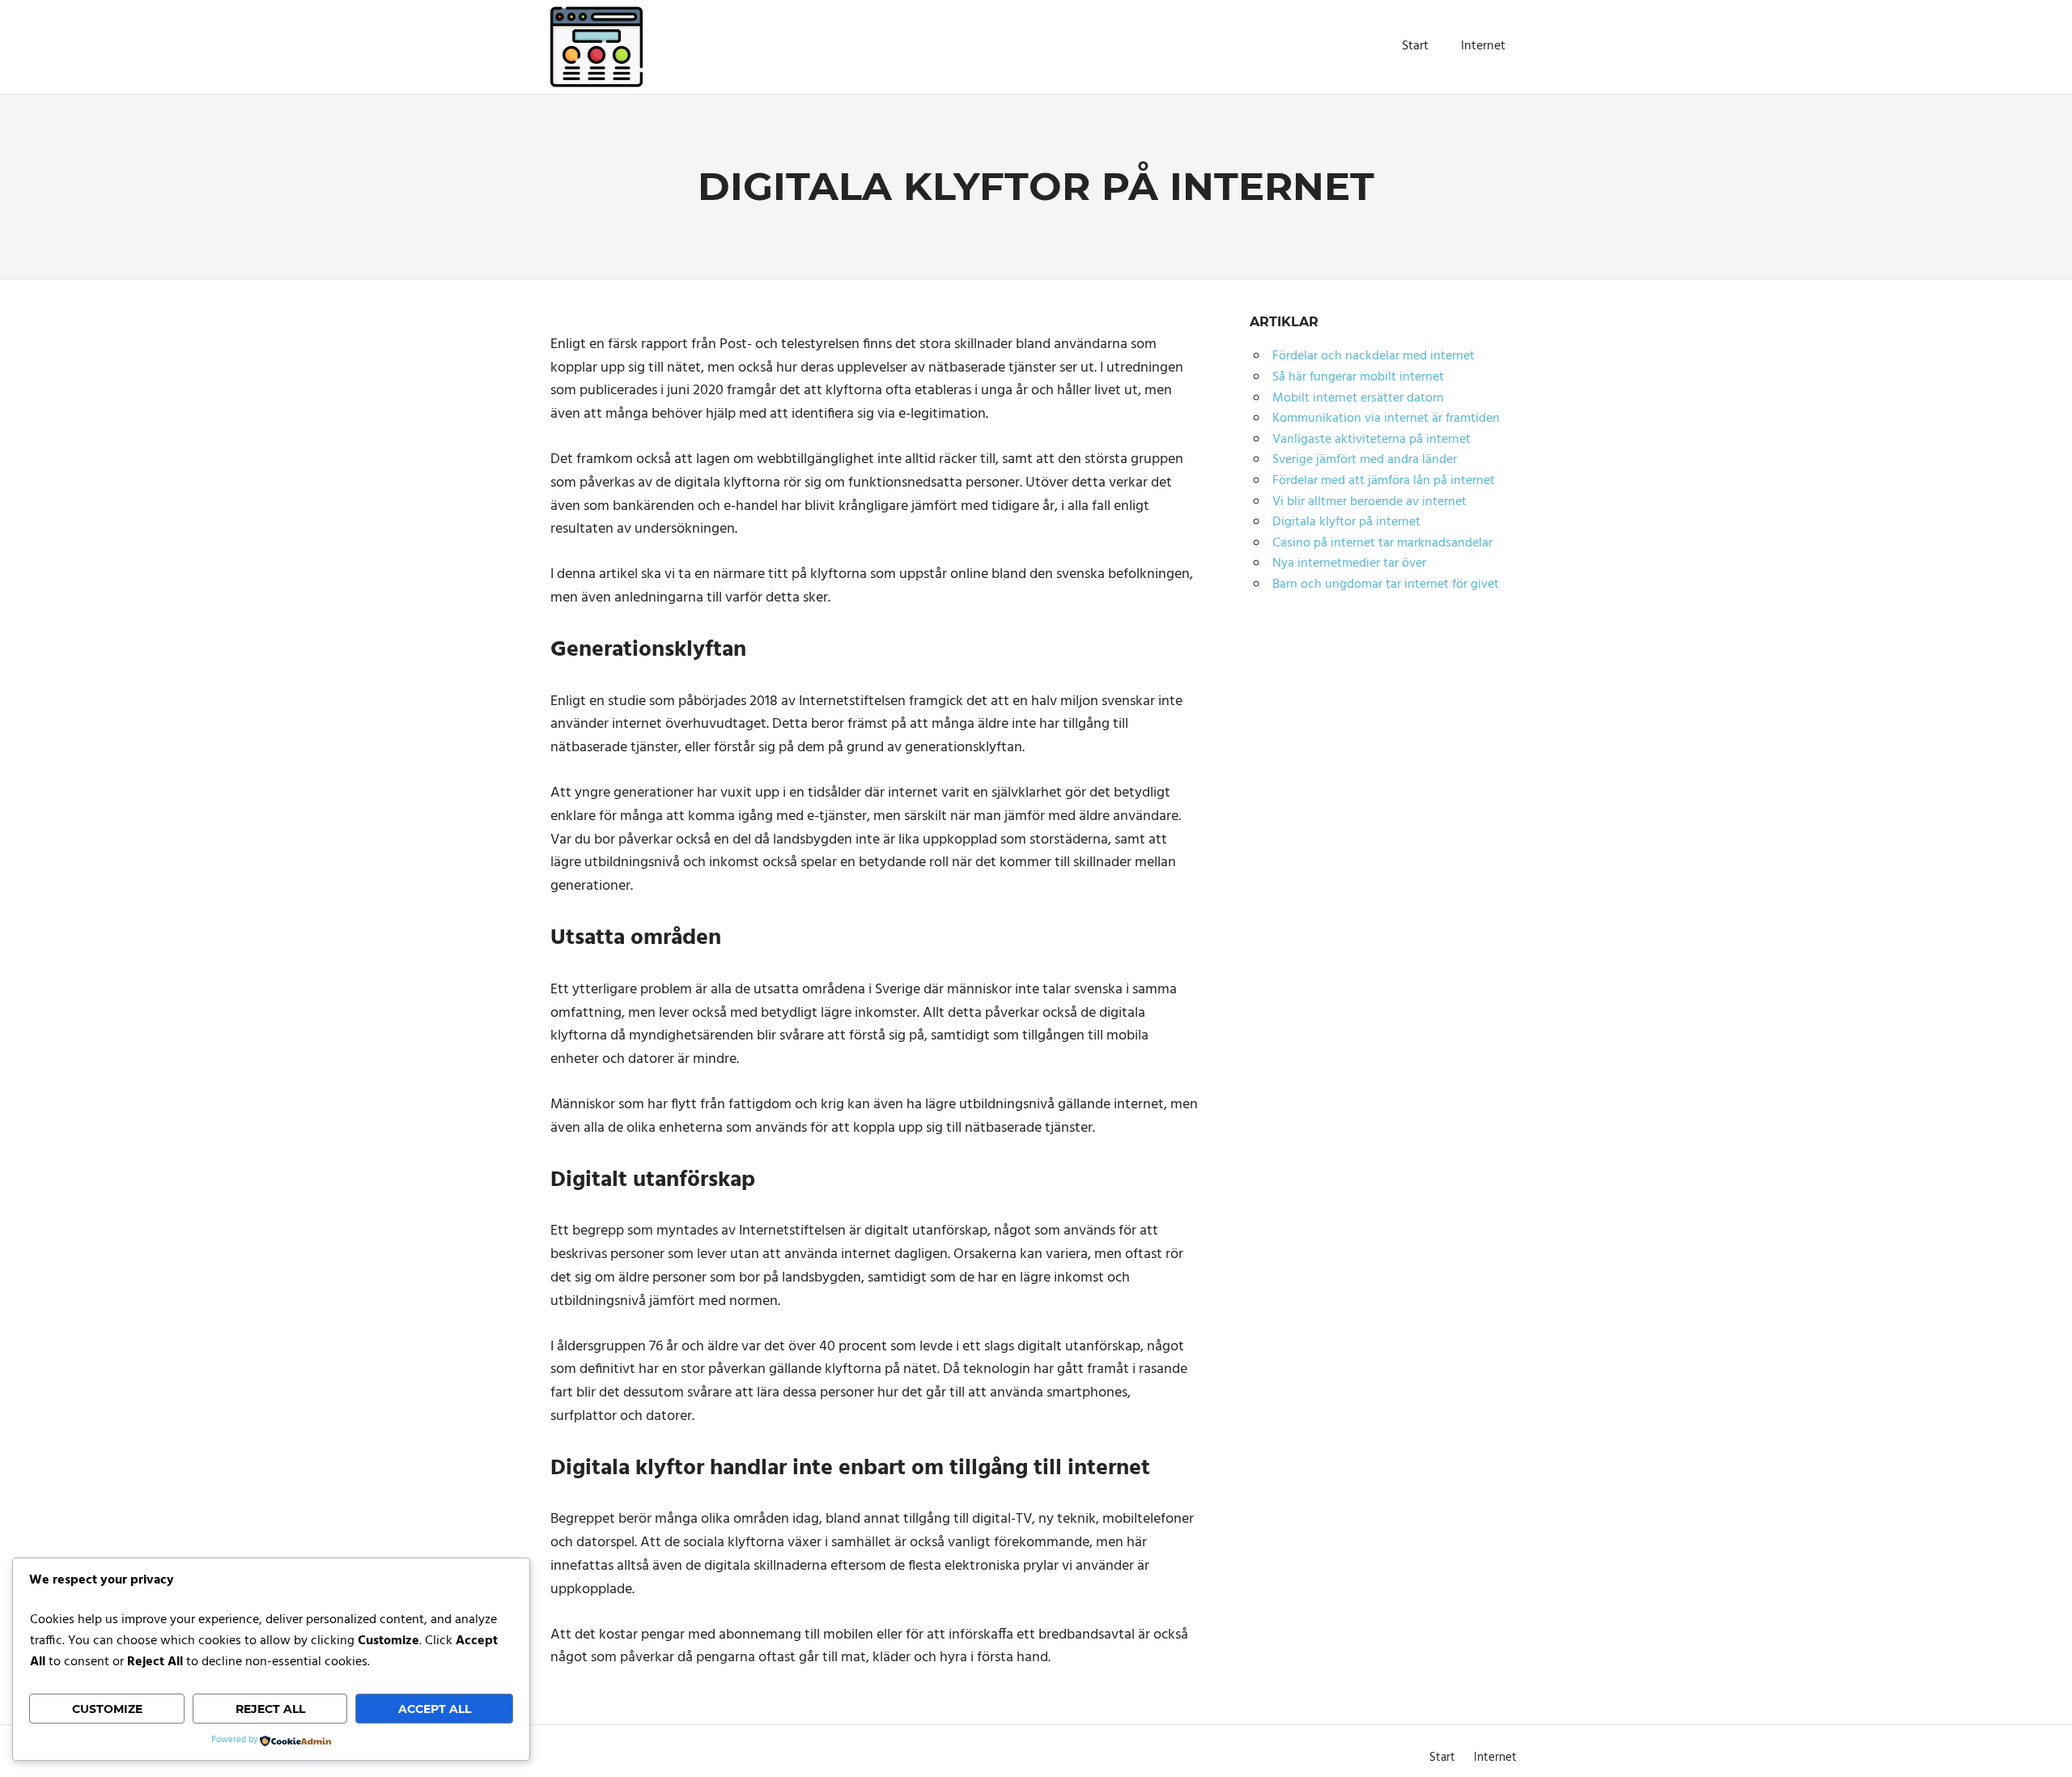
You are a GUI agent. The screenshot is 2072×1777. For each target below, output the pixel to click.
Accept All (435, 1709)
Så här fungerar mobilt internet (1358, 377)
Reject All (270, 1709)
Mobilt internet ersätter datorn (1358, 398)
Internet (1483, 46)
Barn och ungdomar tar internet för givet (1386, 585)
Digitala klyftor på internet (1346, 522)
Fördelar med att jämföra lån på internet (1384, 481)
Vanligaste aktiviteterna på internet (1371, 440)
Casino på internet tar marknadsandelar (1382, 543)
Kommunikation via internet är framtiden (1386, 419)
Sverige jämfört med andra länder (1365, 460)
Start (1415, 46)
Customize (107, 1709)
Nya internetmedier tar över (1349, 563)
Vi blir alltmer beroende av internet (1369, 502)
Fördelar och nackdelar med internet (1374, 356)
